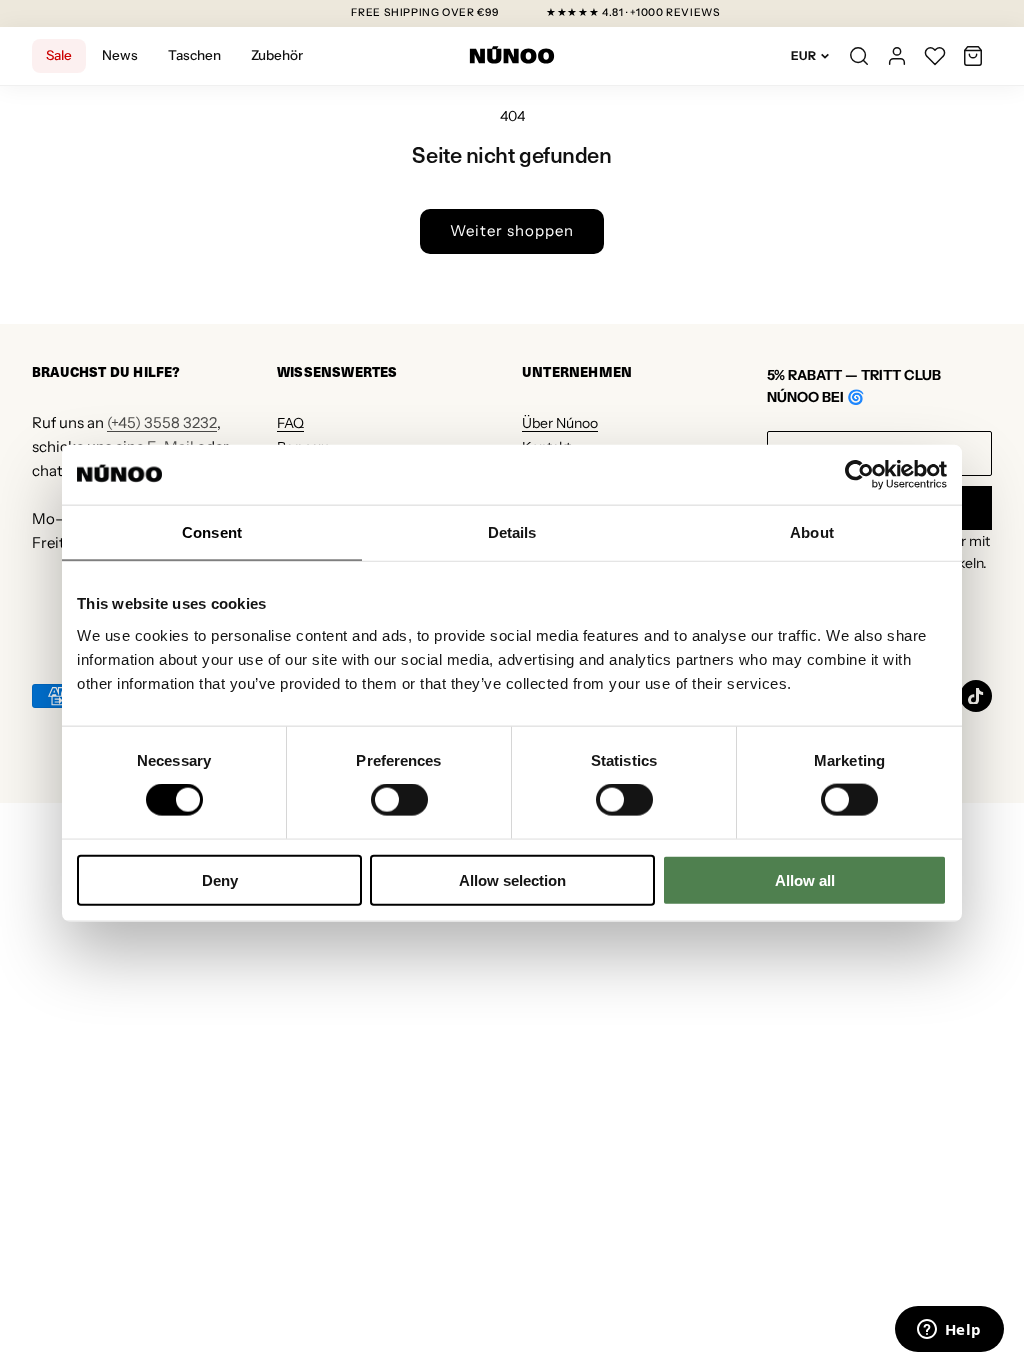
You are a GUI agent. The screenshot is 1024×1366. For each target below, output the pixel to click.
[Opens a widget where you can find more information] (949, 1331)
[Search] (859, 56)
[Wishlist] (935, 56)
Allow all (805, 879)
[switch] (399, 800)
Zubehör (277, 55)
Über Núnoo (560, 423)
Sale (59, 55)
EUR (803, 55)
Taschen (194, 55)
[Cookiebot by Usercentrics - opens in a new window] (859, 475)
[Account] (897, 56)
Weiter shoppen (512, 230)
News (120, 55)
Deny (220, 879)
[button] (973, 56)
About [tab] (812, 532)
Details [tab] (512, 532)
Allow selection (512, 879)
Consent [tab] (212, 532)
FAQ (290, 423)
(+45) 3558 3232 (162, 422)
